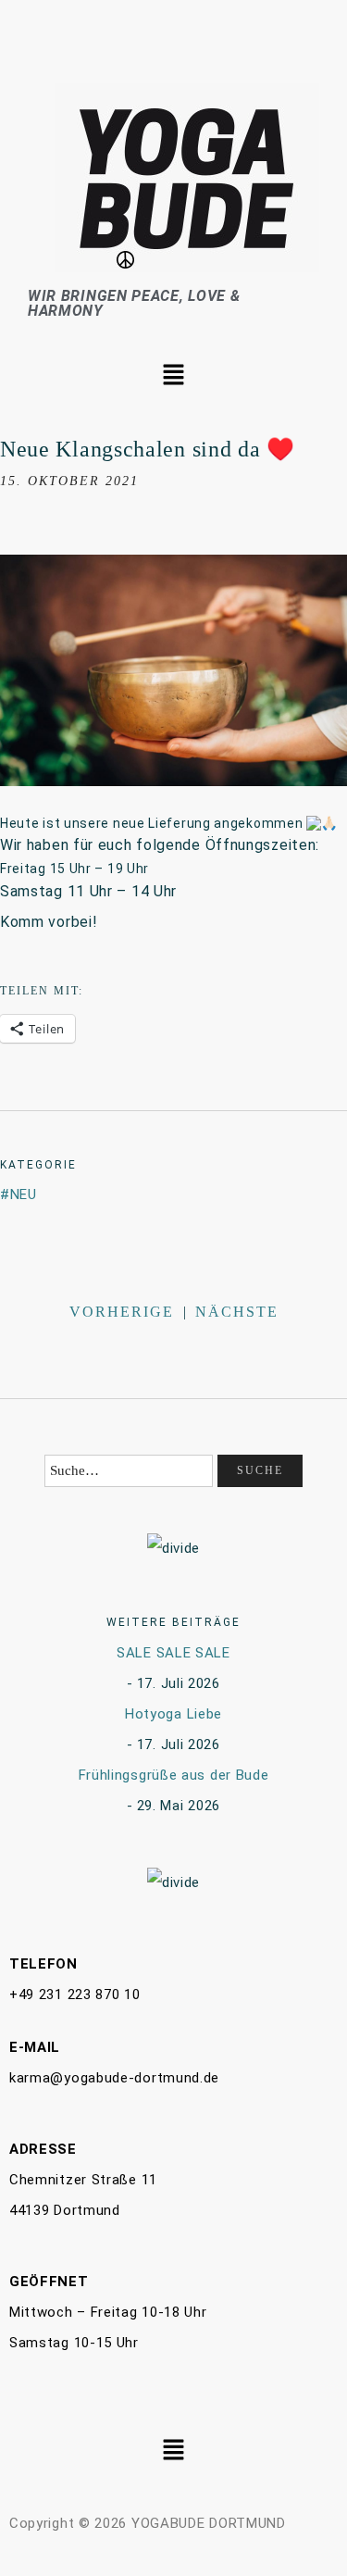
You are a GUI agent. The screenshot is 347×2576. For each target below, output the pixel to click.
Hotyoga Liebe (173, 1714)
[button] (173, 376)
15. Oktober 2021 (69, 481)
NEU (24, 1194)
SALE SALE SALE (173, 1653)
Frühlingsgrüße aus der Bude (174, 1775)
